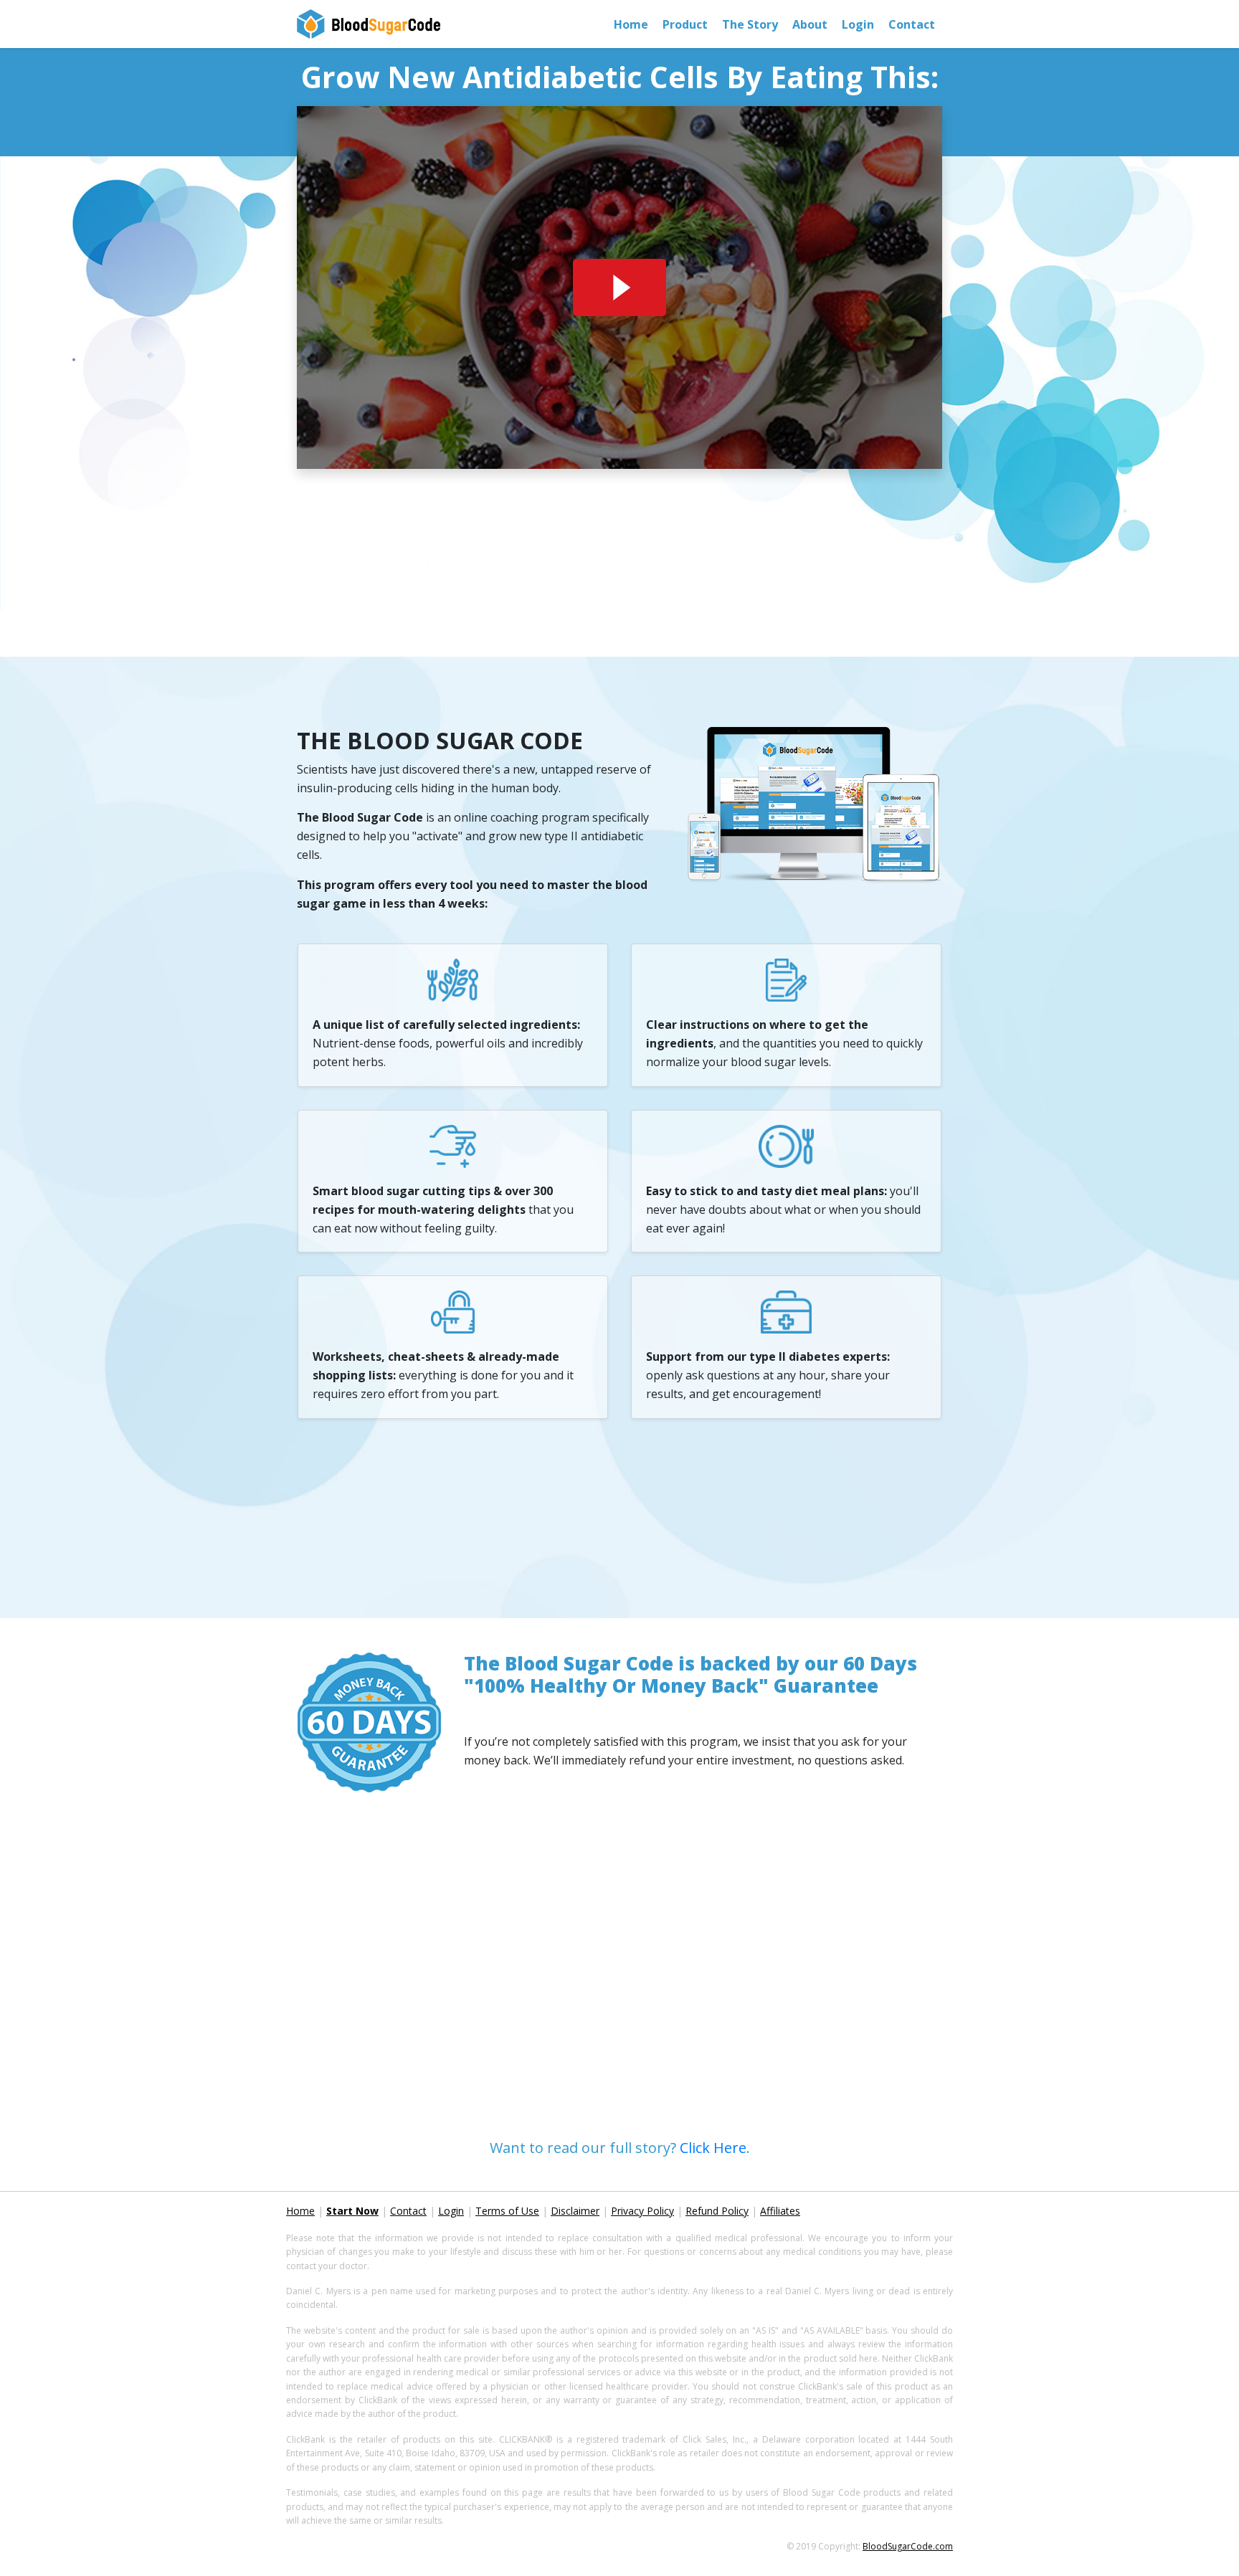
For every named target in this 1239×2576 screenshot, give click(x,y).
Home (635, 24)
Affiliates (780, 2211)
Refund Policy (717, 2211)
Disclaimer (575, 2211)
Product (685, 24)
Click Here (713, 2148)
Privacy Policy (642, 2211)
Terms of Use (507, 2211)
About (810, 24)
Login (858, 24)
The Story (750, 24)
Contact (912, 24)
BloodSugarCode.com (908, 2546)
